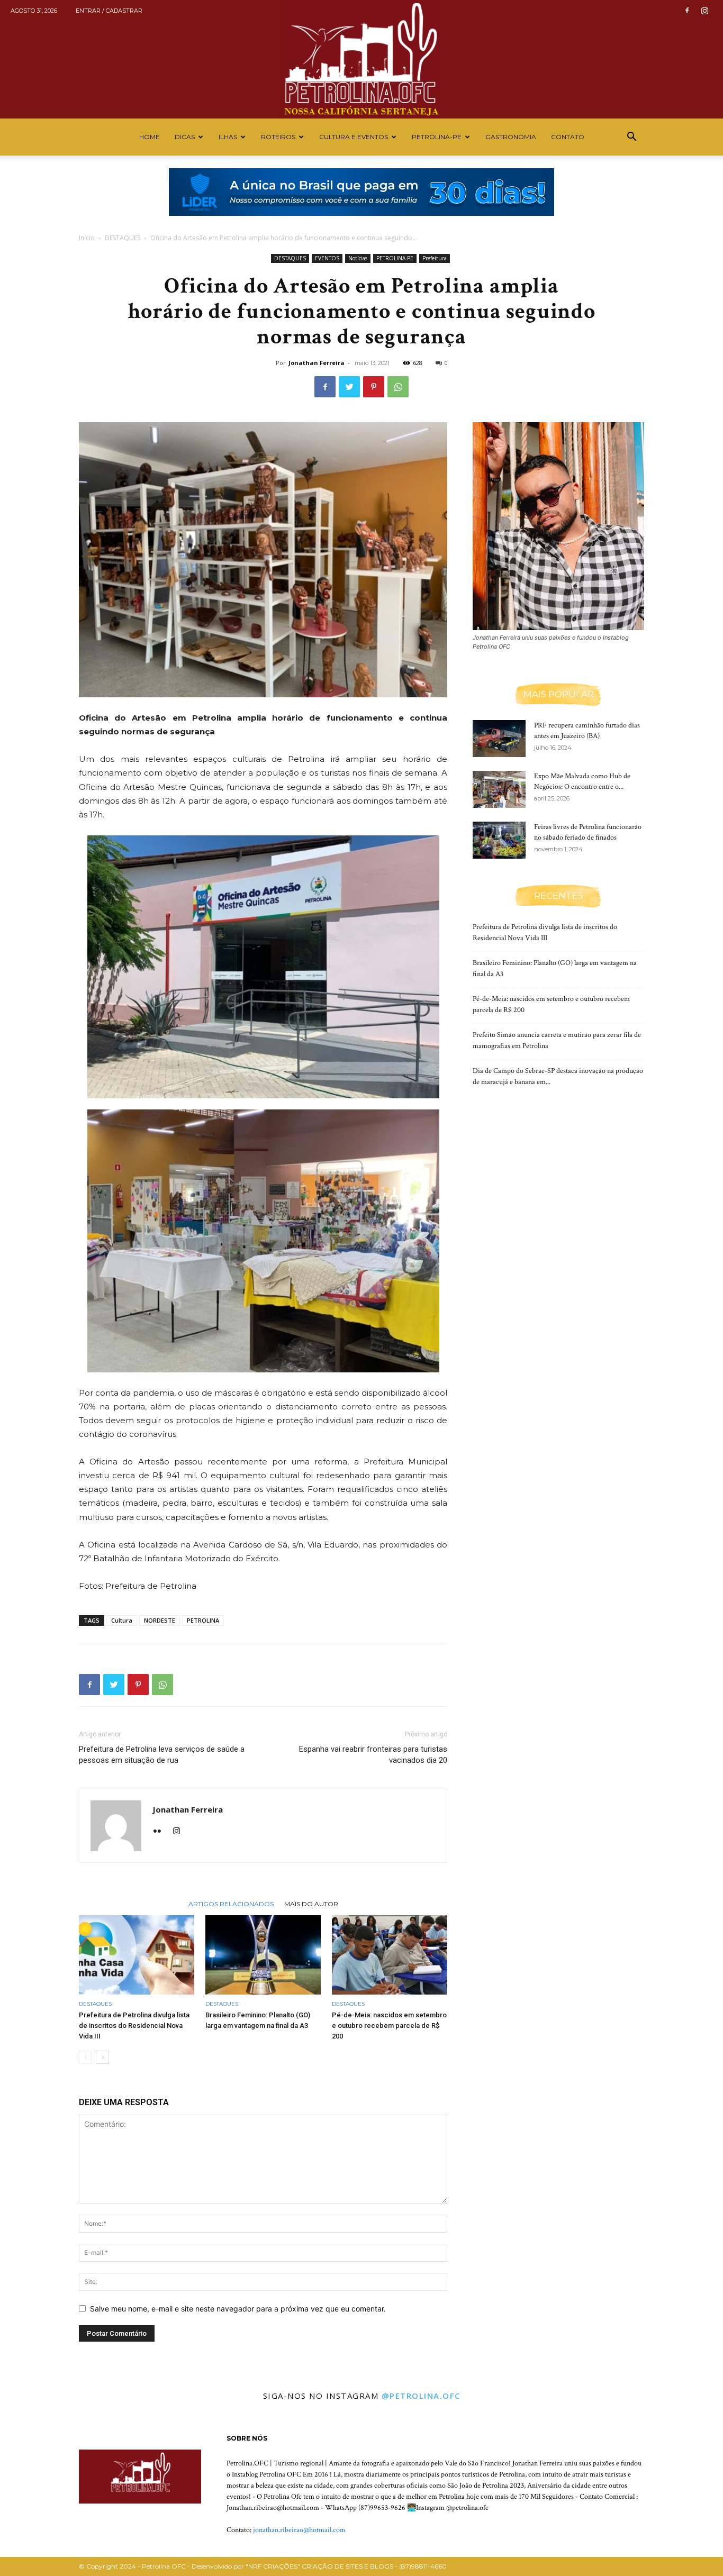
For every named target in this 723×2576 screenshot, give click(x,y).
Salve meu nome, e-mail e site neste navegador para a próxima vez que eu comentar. (238, 2309)
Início (87, 238)
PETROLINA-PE (437, 137)
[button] (631, 138)
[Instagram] (704, 11)
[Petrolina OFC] (361, 59)
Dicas (185, 137)
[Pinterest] (374, 387)
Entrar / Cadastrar (109, 11)
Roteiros (278, 137)
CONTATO (568, 137)
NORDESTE (160, 1620)
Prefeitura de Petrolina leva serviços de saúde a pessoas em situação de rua (162, 1755)
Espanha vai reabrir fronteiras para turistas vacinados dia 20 (373, 1755)
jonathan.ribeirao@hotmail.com (299, 2530)
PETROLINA (203, 1620)
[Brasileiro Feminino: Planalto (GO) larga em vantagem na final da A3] (263, 1955)
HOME (150, 137)
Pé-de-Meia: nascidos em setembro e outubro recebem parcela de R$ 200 (389, 2026)
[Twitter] (349, 387)
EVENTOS (327, 258)
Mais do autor (311, 1904)
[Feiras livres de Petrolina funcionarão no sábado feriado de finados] (499, 840)
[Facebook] (687, 11)
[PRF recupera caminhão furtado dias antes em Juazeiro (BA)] (499, 739)
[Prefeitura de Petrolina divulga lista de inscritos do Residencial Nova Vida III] (137, 1955)
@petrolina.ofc (421, 2396)
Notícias (358, 258)
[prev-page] (85, 2057)
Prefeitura (435, 258)
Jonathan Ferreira (317, 363)
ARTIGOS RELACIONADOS (231, 1904)
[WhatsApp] (398, 387)
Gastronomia (511, 137)
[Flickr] (161, 1832)
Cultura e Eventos (354, 137)
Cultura (122, 1620)
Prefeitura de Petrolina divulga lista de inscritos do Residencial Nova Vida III (134, 2026)
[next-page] (102, 2057)
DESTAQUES (123, 238)
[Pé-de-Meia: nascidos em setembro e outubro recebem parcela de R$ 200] (390, 1955)
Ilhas (228, 137)
